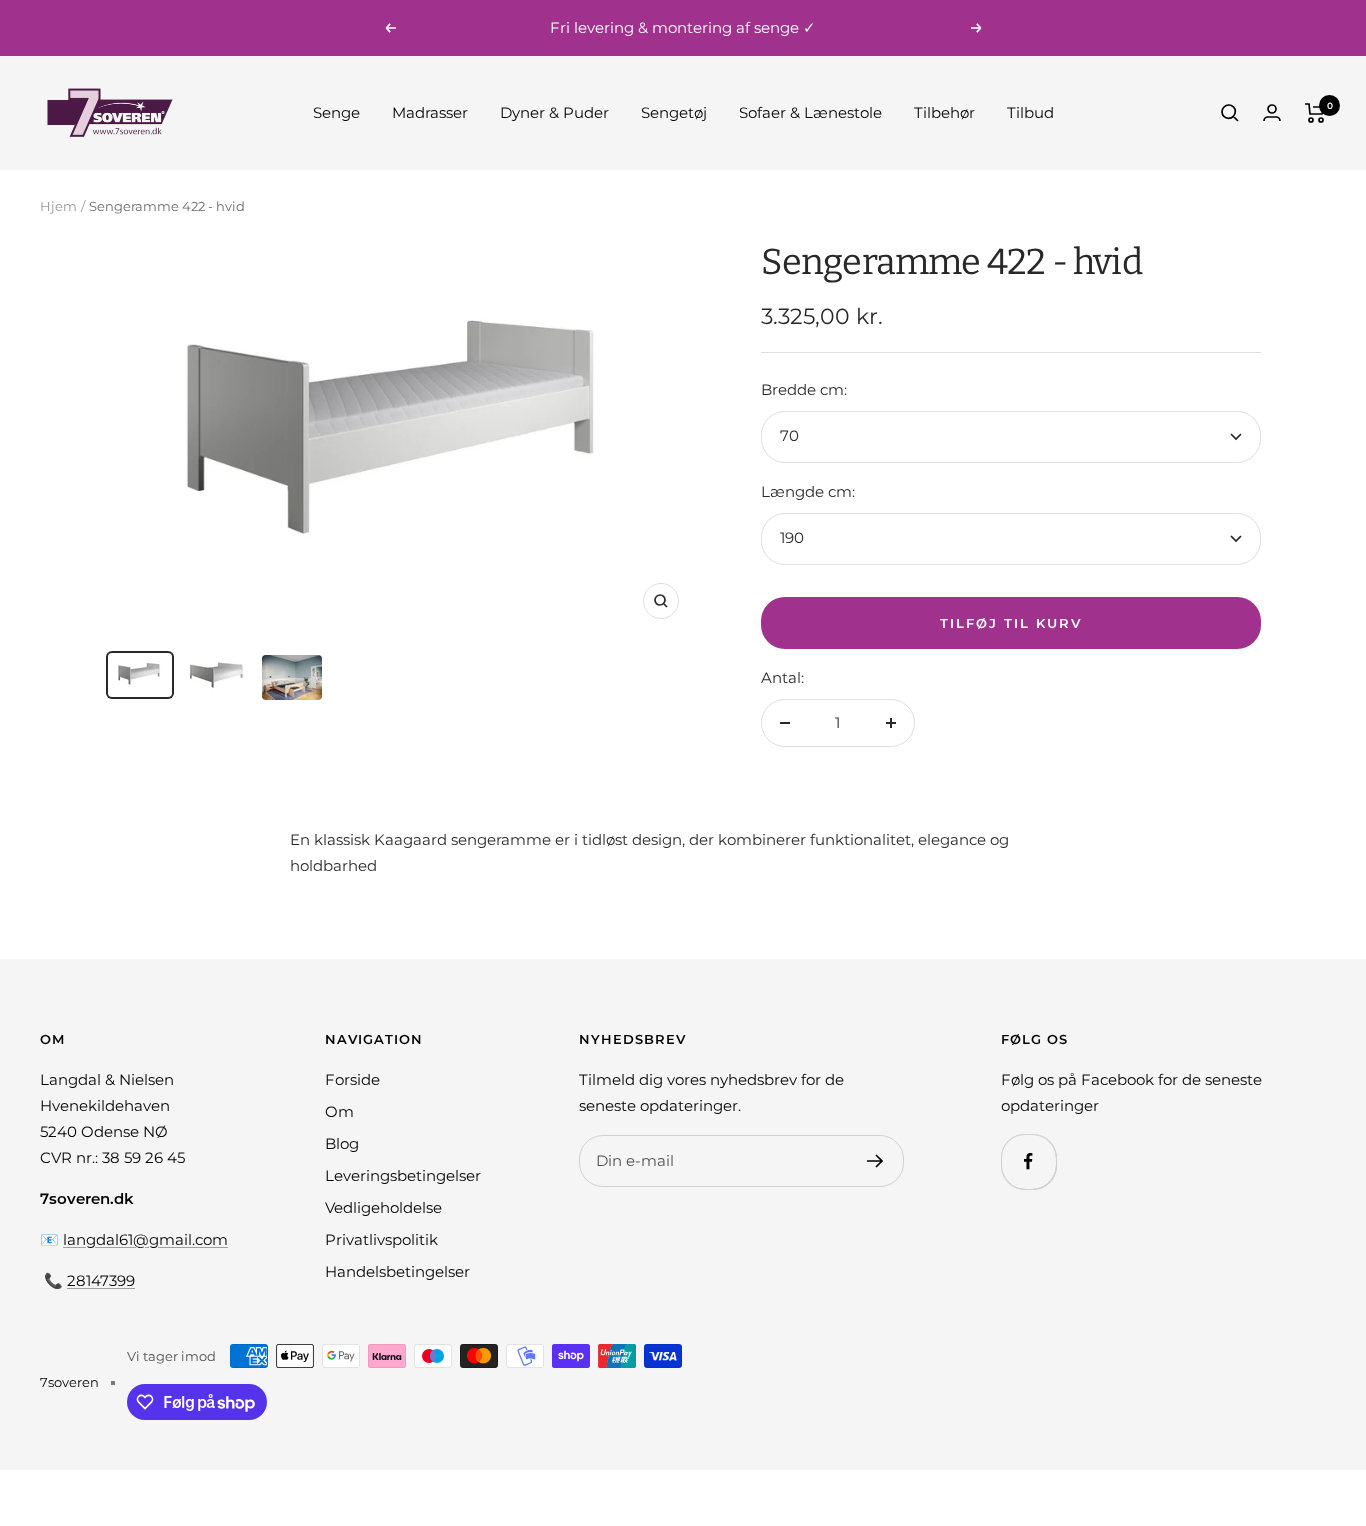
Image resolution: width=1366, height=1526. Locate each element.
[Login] (1272, 112)
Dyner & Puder (554, 112)
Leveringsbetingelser (403, 1175)
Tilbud (1030, 112)
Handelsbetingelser (397, 1271)
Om (339, 1111)
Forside (352, 1079)
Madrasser (430, 112)
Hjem (58, 206)
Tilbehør (944, 112)
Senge (336, 112)
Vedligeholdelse (383, 1207)
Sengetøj (674, 112)
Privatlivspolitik (381, 1239)
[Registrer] (875, 1161)
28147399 (101, 1280)
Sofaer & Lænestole (810, 112)
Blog (342, 1143)
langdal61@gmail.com (145, 1239)
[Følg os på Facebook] (1028, 1161)
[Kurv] (1315, 113)
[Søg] (1230, 113)
